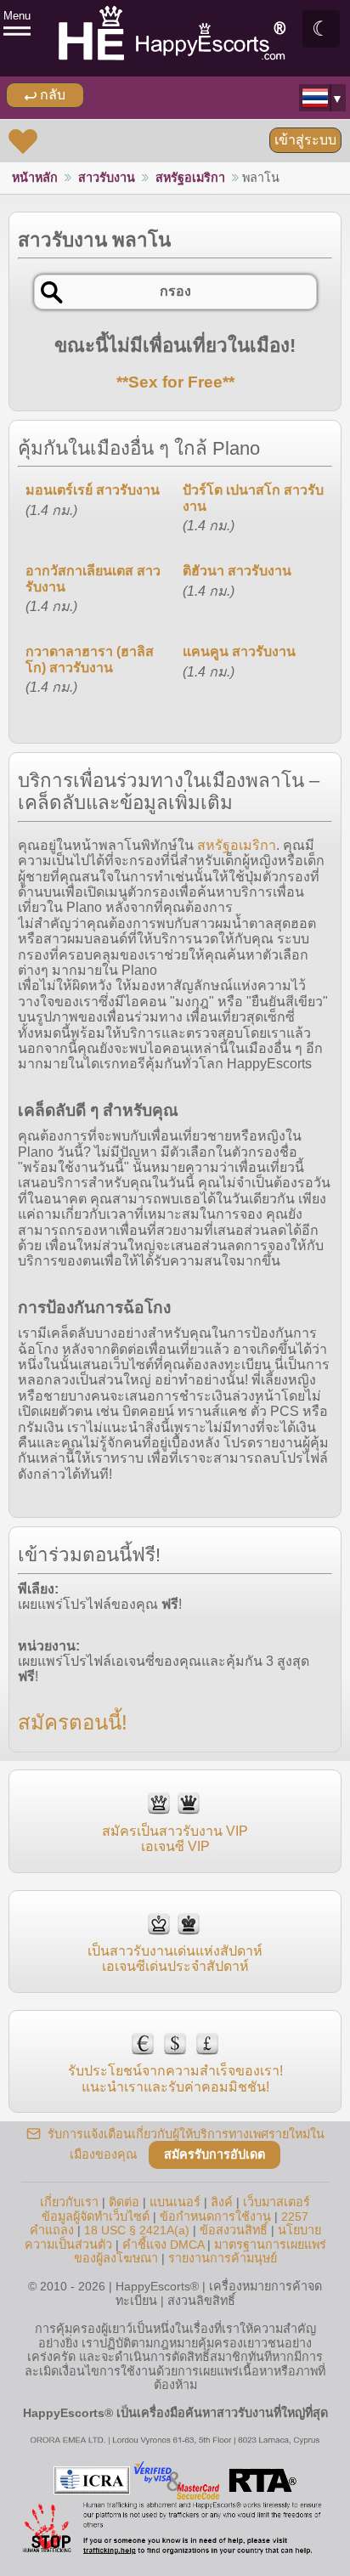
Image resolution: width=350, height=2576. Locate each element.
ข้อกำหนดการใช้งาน (215, 2216)
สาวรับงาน (107, 178)
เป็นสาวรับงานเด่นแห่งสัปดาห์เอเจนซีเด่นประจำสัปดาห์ (175, 1959)
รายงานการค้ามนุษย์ (223, 2258)
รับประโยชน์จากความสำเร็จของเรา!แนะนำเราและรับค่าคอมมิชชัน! (175, 2078)
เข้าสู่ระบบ (305, 140)
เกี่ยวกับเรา (69, 2202)
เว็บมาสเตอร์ (277, 2202)
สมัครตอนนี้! (73, 1722)
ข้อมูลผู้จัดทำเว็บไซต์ (96, 2216)
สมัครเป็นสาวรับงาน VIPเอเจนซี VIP (175, 1839)
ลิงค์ (222, 2202)
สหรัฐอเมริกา (190, 178)
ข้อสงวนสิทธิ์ (234, 2230)
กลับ (51, 95)
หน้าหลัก (35, 178)
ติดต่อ (124, 2202)
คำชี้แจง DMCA (163, 2245)
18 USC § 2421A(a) (137, 2230)
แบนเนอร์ (175, 2202)
